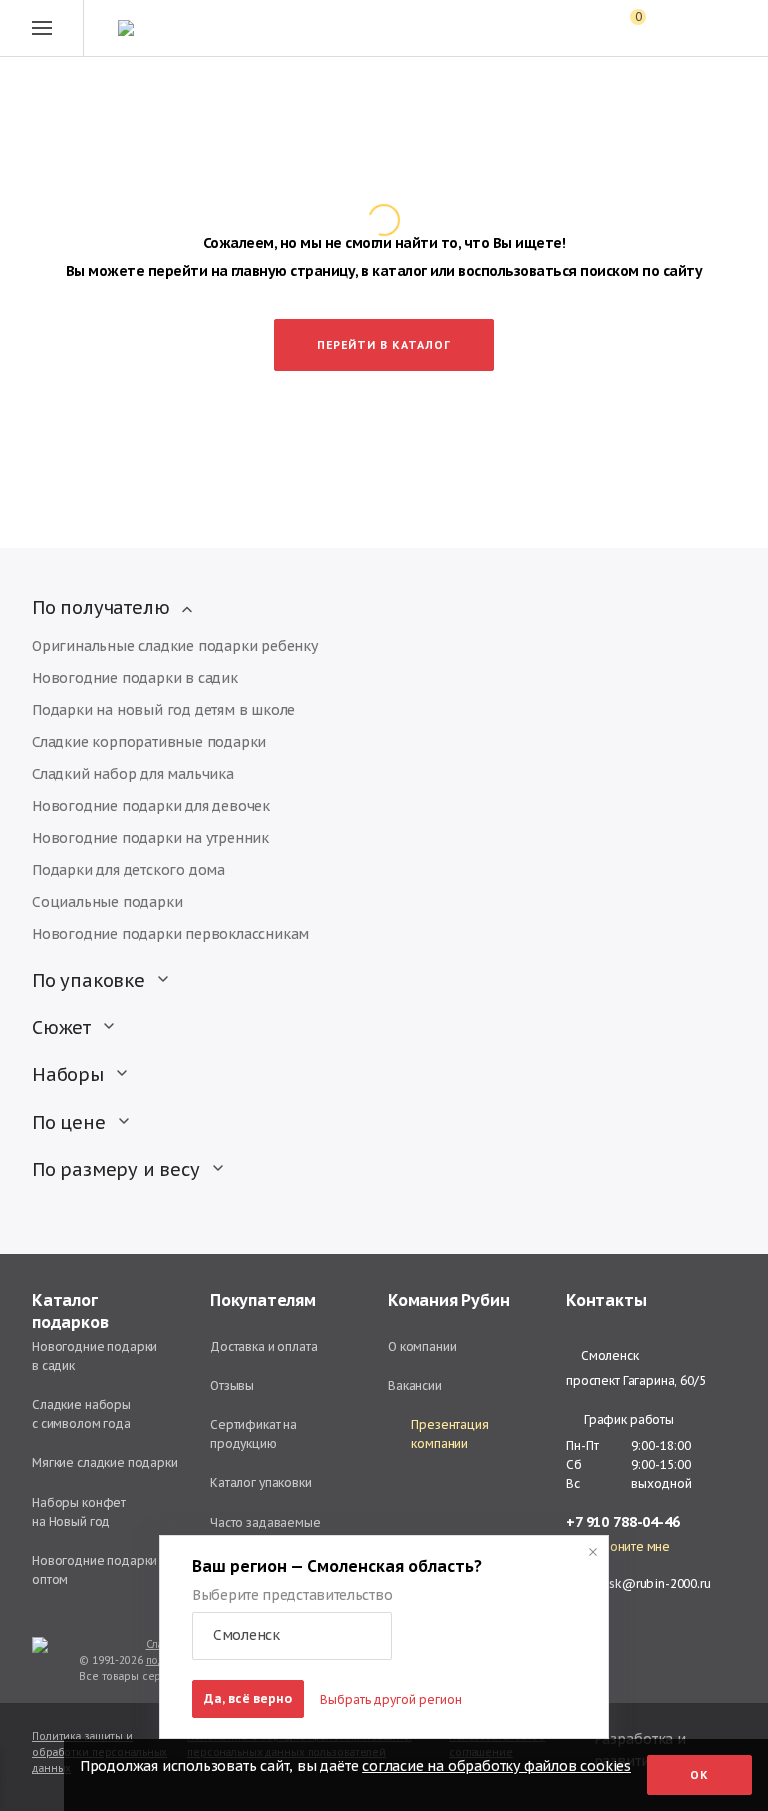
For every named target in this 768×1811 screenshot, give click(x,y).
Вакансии (415, 1385)
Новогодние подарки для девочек (151, 806)
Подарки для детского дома (128, 870)
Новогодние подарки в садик (135, 678)
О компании (422, 1346)
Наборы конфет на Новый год (79, 1512)
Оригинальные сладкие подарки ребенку (175, 646)
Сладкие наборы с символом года (81, 1414)
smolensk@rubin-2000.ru (638, 1583)
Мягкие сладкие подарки (105, 1462)
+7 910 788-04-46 (623, 1522)
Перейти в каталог (384, 345)
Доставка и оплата (263, 1346)
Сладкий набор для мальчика (133, 774)
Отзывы (232, 1385)
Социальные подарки (107, 902)
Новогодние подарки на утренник (150, 838)
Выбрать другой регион (391, 1699)
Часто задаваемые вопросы (265, 1532)
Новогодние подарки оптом (94, 1570)
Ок (699, 1775)
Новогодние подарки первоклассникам (170, 934)
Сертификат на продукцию (253, 1434)
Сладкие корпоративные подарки (149, 742)
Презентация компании (449, 1434)
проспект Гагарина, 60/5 (636, 1380)
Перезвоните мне (618, 1547)
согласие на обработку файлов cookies (496, 1766)
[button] (292, 1636)
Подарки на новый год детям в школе (163, 710)
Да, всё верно (248, 1698)
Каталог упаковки (261, 1482)
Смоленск (609, 1356)
